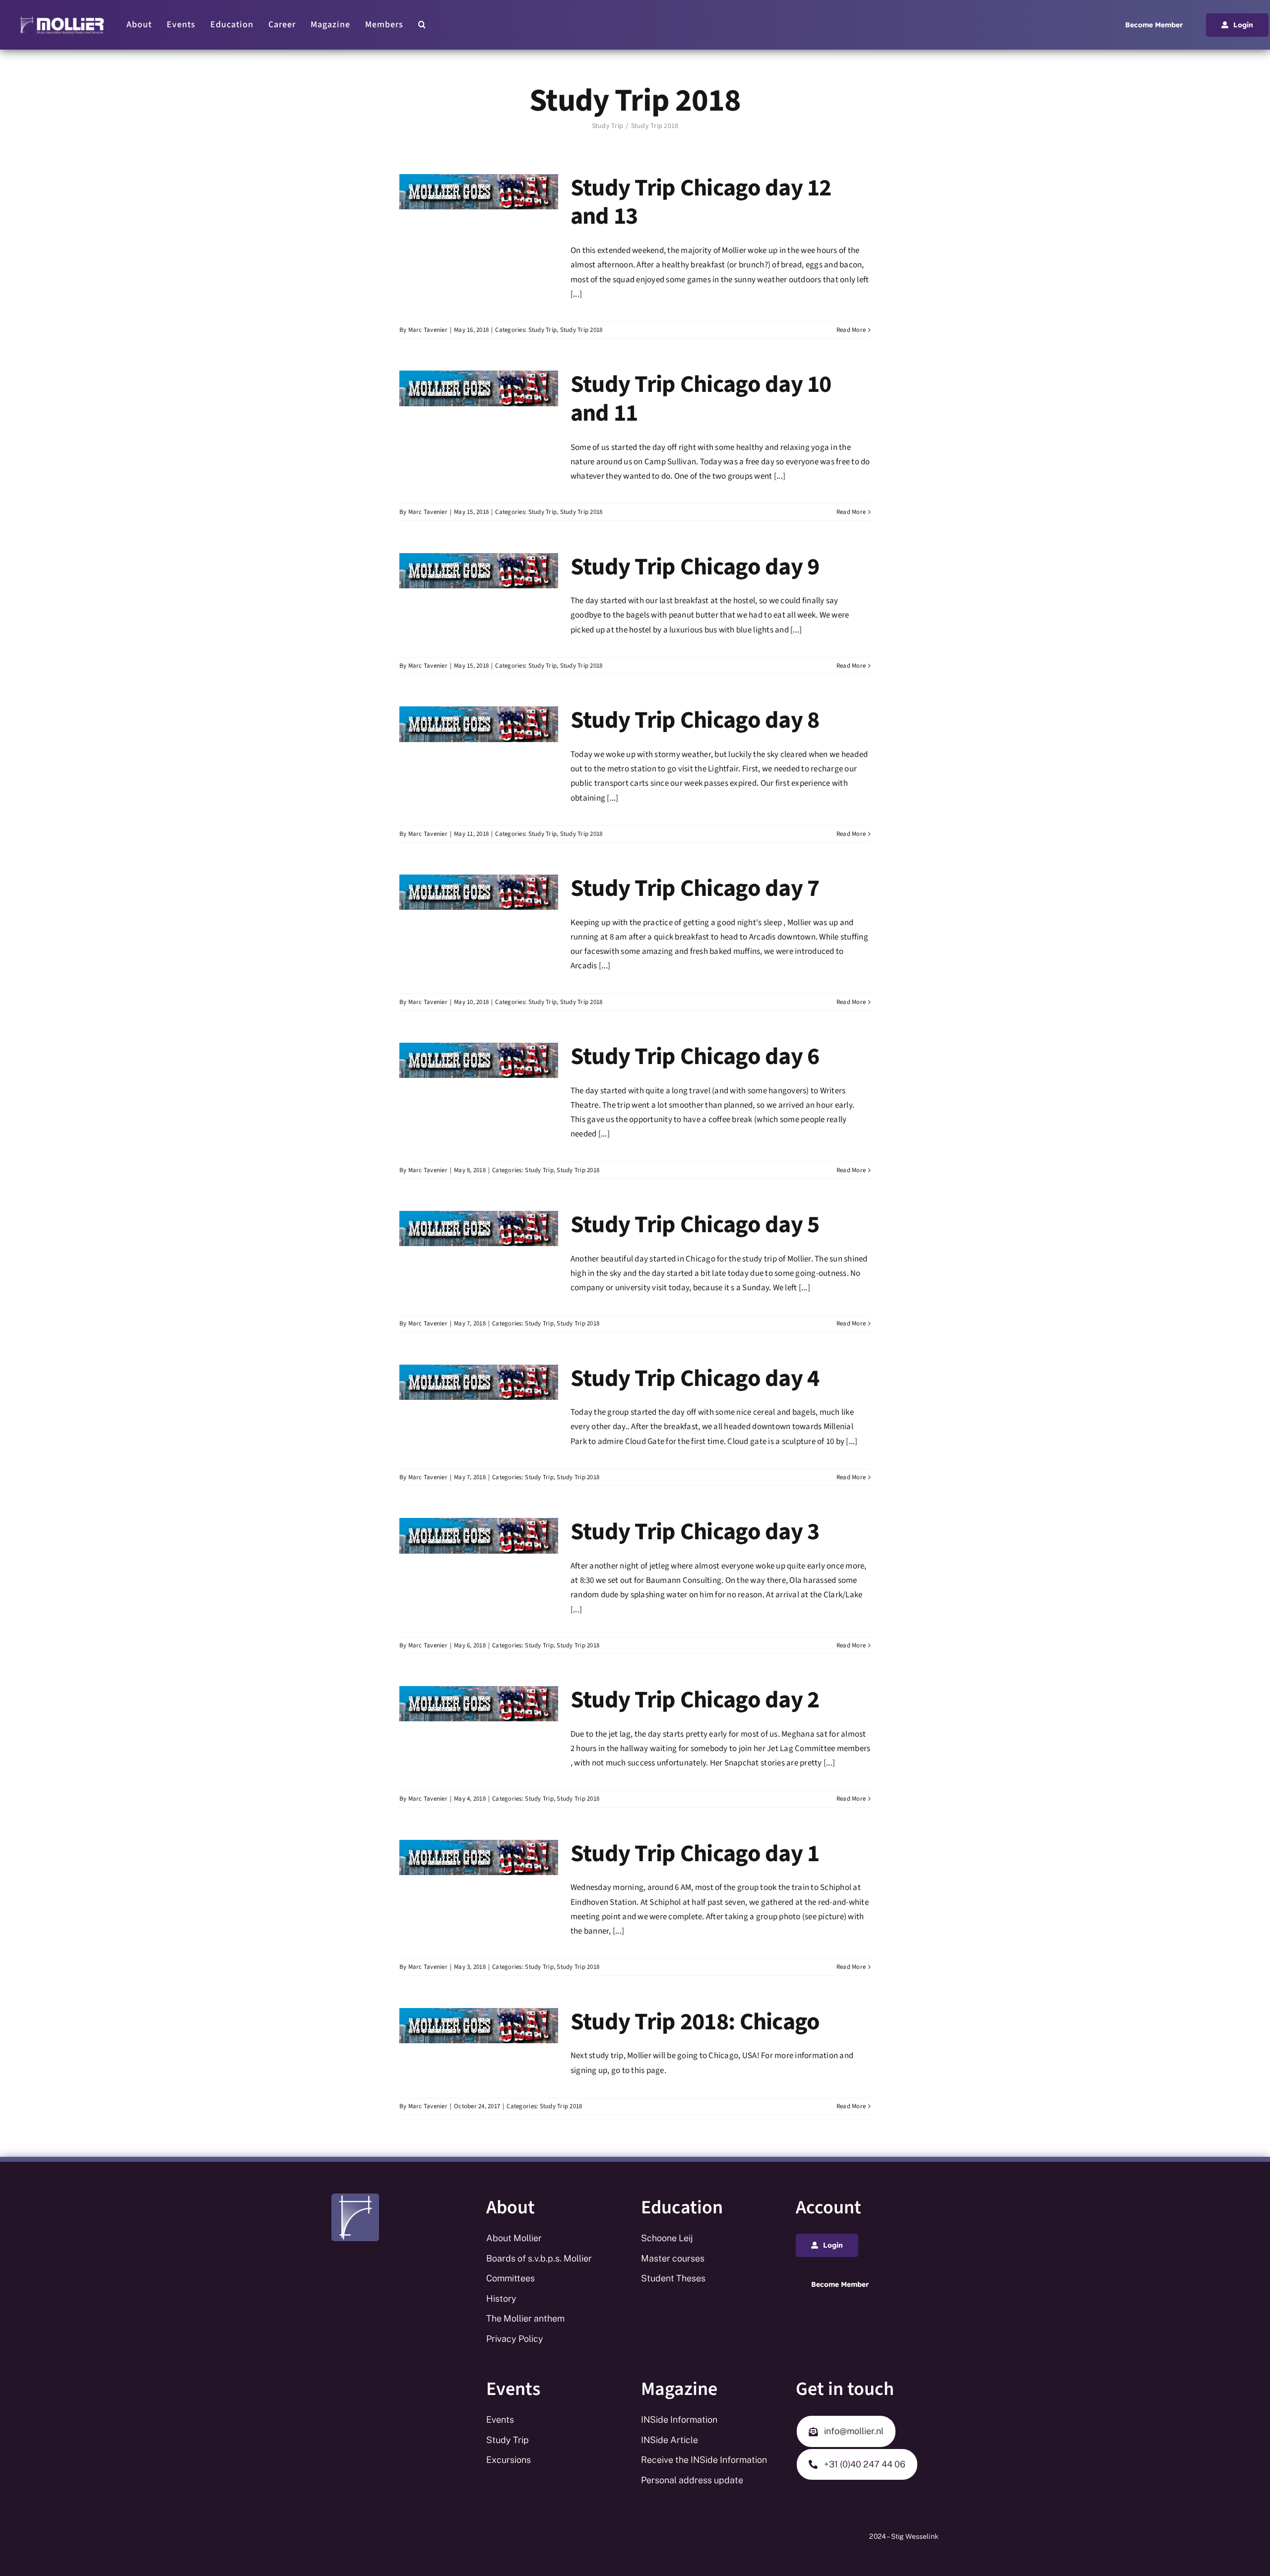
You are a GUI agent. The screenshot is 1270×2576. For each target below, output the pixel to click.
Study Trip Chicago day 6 (695, 1057)
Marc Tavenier (428, 330)
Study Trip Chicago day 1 (695, 1854)
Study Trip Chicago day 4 (695, 1379)
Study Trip (543, 330)
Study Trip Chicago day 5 (695, 1225)
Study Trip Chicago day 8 (695, 720)
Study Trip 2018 (581, 330)
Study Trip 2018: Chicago (695, 2022)
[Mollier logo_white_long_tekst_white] (62, 19)
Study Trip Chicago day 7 (695, 888)
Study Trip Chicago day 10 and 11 (701, 399)
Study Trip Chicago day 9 (695, 567)
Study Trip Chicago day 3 (695, 1532)
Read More (851, 330)
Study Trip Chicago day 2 (695, 1700)
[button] (422, 25)
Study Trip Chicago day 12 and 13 (701, 202)
